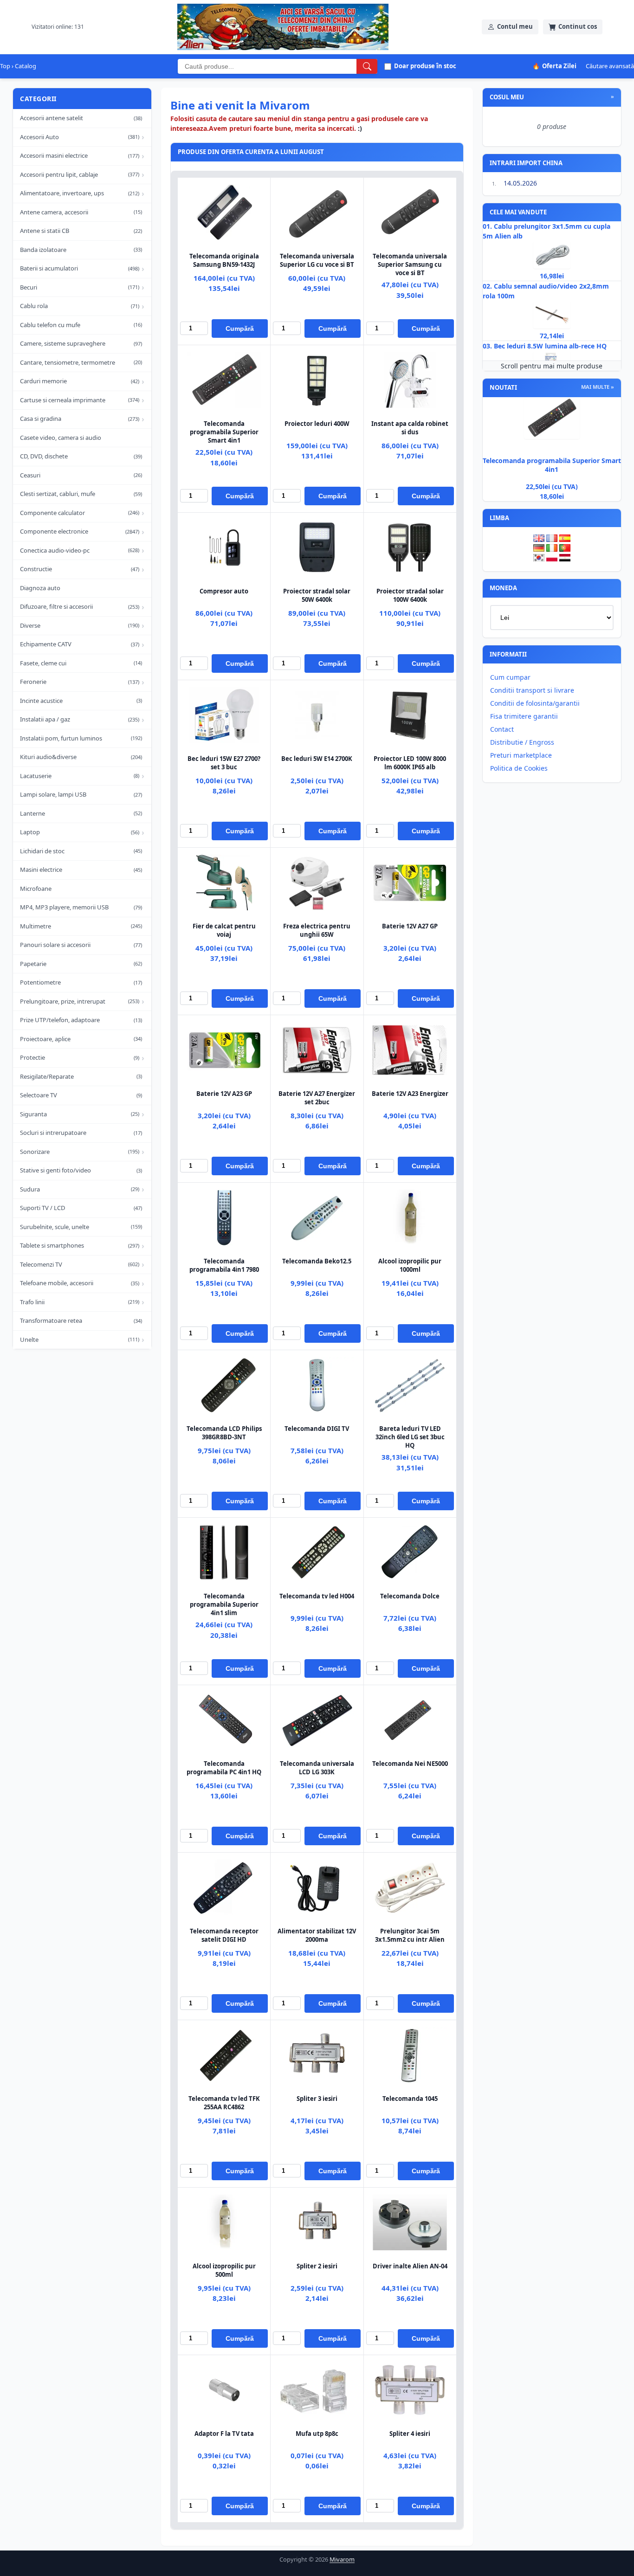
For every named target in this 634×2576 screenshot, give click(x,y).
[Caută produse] (367, 66)
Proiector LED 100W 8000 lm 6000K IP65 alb (410, 763)
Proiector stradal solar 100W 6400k (410, 595)
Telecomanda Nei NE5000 (410, 1764)
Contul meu (515, 26)
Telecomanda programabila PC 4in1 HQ (224, 1768)
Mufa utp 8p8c (317, 2434)
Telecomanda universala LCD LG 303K (317, 1768)
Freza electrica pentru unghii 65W (317, 930)
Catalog (26, 66)
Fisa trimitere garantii (524, 716)
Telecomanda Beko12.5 (317, 1261)
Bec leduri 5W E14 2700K (317, 759)
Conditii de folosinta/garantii (535, 703)
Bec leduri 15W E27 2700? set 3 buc (224, 763)
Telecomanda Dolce (410, 1596)
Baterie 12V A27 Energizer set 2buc (317, 1098)
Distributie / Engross (522, 742)
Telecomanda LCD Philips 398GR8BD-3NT (224, 1433)
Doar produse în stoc (425, 66)
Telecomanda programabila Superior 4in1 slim (224, 1604)
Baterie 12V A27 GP (410, 926)
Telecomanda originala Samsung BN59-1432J (224, 260)
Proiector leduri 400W (317, 424)
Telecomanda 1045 (410, 2099)
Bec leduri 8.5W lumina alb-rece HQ (550, 346)
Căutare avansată (610, 66)
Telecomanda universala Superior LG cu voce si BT (317, 260)
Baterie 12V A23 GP (224, 1094)
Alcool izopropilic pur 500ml (224, 2270)
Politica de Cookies (519, 768)
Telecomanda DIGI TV (317, 1429)
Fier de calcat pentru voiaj (224, 930)
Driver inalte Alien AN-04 (410, 2266)
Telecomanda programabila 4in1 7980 (224, 1265)
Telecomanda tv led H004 (317, 1596)
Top (5, 66)
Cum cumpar (510, 677)
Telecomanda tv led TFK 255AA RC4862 (224, 2103)
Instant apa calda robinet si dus (410, 428)
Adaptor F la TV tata (224, 2434)
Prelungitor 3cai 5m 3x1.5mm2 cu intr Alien (410, 1935)
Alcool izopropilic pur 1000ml (410, 1265)
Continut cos (578, 26)
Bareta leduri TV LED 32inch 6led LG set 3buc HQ (410, 1437)
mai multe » (598, 387)
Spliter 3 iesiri (317, 2099)
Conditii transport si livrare (532, 690)
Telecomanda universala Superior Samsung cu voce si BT (410, 264)
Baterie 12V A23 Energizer (410, 1094)
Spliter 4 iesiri (410, 2434)
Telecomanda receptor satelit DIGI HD (224, 1935)
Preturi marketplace (521, 755)
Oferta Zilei (554, 66)
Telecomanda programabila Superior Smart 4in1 (224, 432)
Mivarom (342, 2559)
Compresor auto (224, 591)
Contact (502, 729)
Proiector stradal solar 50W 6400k (317, 595)
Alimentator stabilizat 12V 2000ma (317, 1935)
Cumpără (240, 328)
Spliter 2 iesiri (317, 2266)
